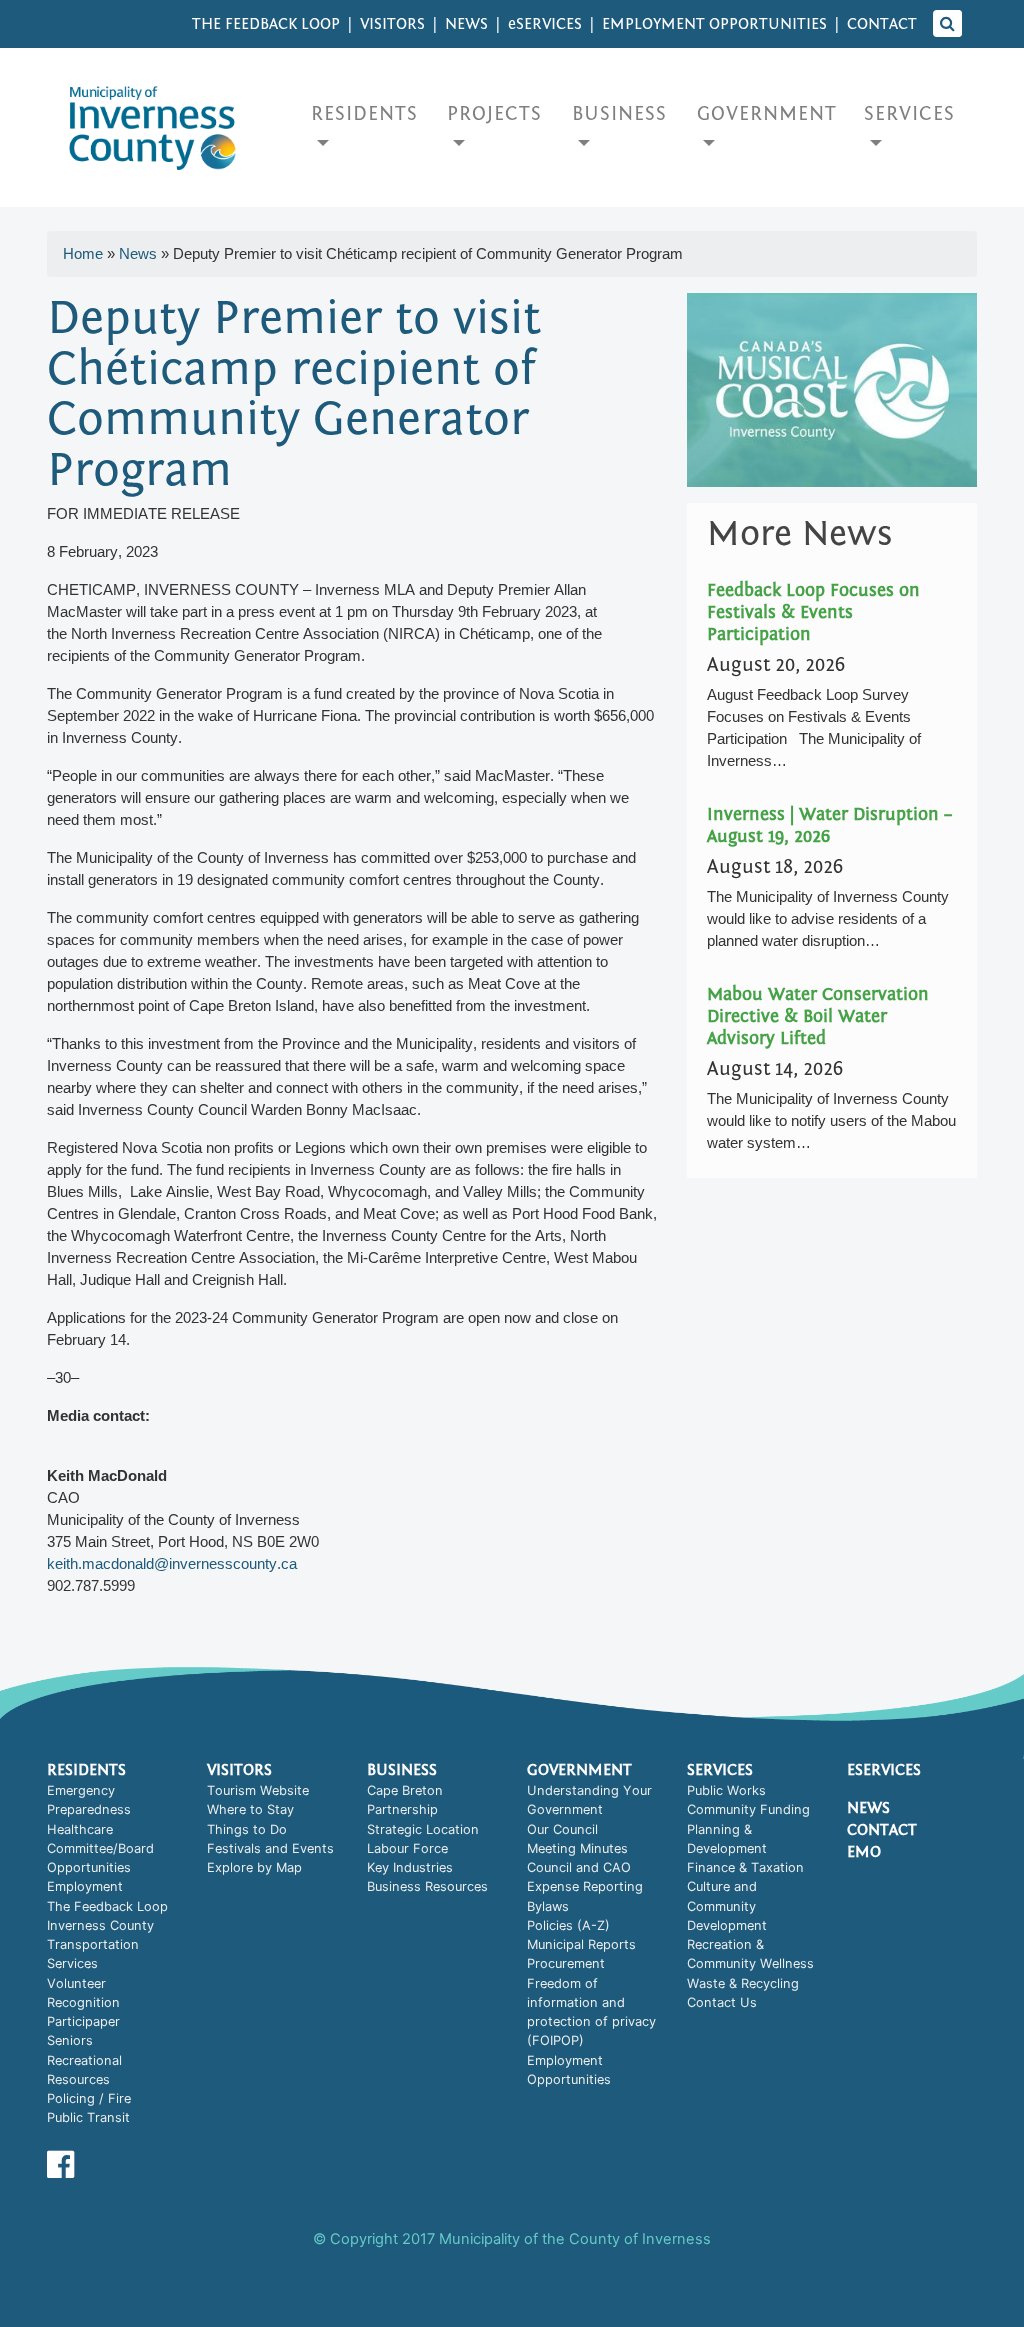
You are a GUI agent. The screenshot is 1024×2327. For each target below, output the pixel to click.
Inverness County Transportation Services (100, 1945)
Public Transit (88, 2117)
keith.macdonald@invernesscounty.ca (172, 1563)
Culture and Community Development (727, 1906)
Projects (494, 113)
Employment (85, 1886)
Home (83, 253)
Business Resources (427, 1886)
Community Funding (748, 1809)
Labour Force (407, 1848)
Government (767, 113)
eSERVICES (545, 24)
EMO (864, 1852)
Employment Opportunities (714, 24)
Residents (364, 113)
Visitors (392, 24)
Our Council (562, 1829)
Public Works (726, 1790)
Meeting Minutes (577, 1848)
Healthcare (80, 1829)
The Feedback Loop (266, 24)
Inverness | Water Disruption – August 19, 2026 (829, 825)
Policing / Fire (89, 2098)
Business (619, 113)
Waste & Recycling (743, 1983)
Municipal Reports (581, 1944)
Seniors (70, 2040)
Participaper (83, 2021)
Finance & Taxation (745, 1867)
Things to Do (247, 1829)
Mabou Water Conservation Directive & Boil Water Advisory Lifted (818, 1016)
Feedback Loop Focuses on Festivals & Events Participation (813, 612)
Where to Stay (250, 1809)
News (466, 24)
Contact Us (722, 2002)
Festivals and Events (270, 1848)
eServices (884, 1770)
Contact (882, 24)
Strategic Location (423, 1829)
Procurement (566, 1963)
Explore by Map (254, 1867)
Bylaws (548, 1906)
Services (909, 113)
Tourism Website (258, 1790)
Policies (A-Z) (568, 1925)
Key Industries (410, 1867)
